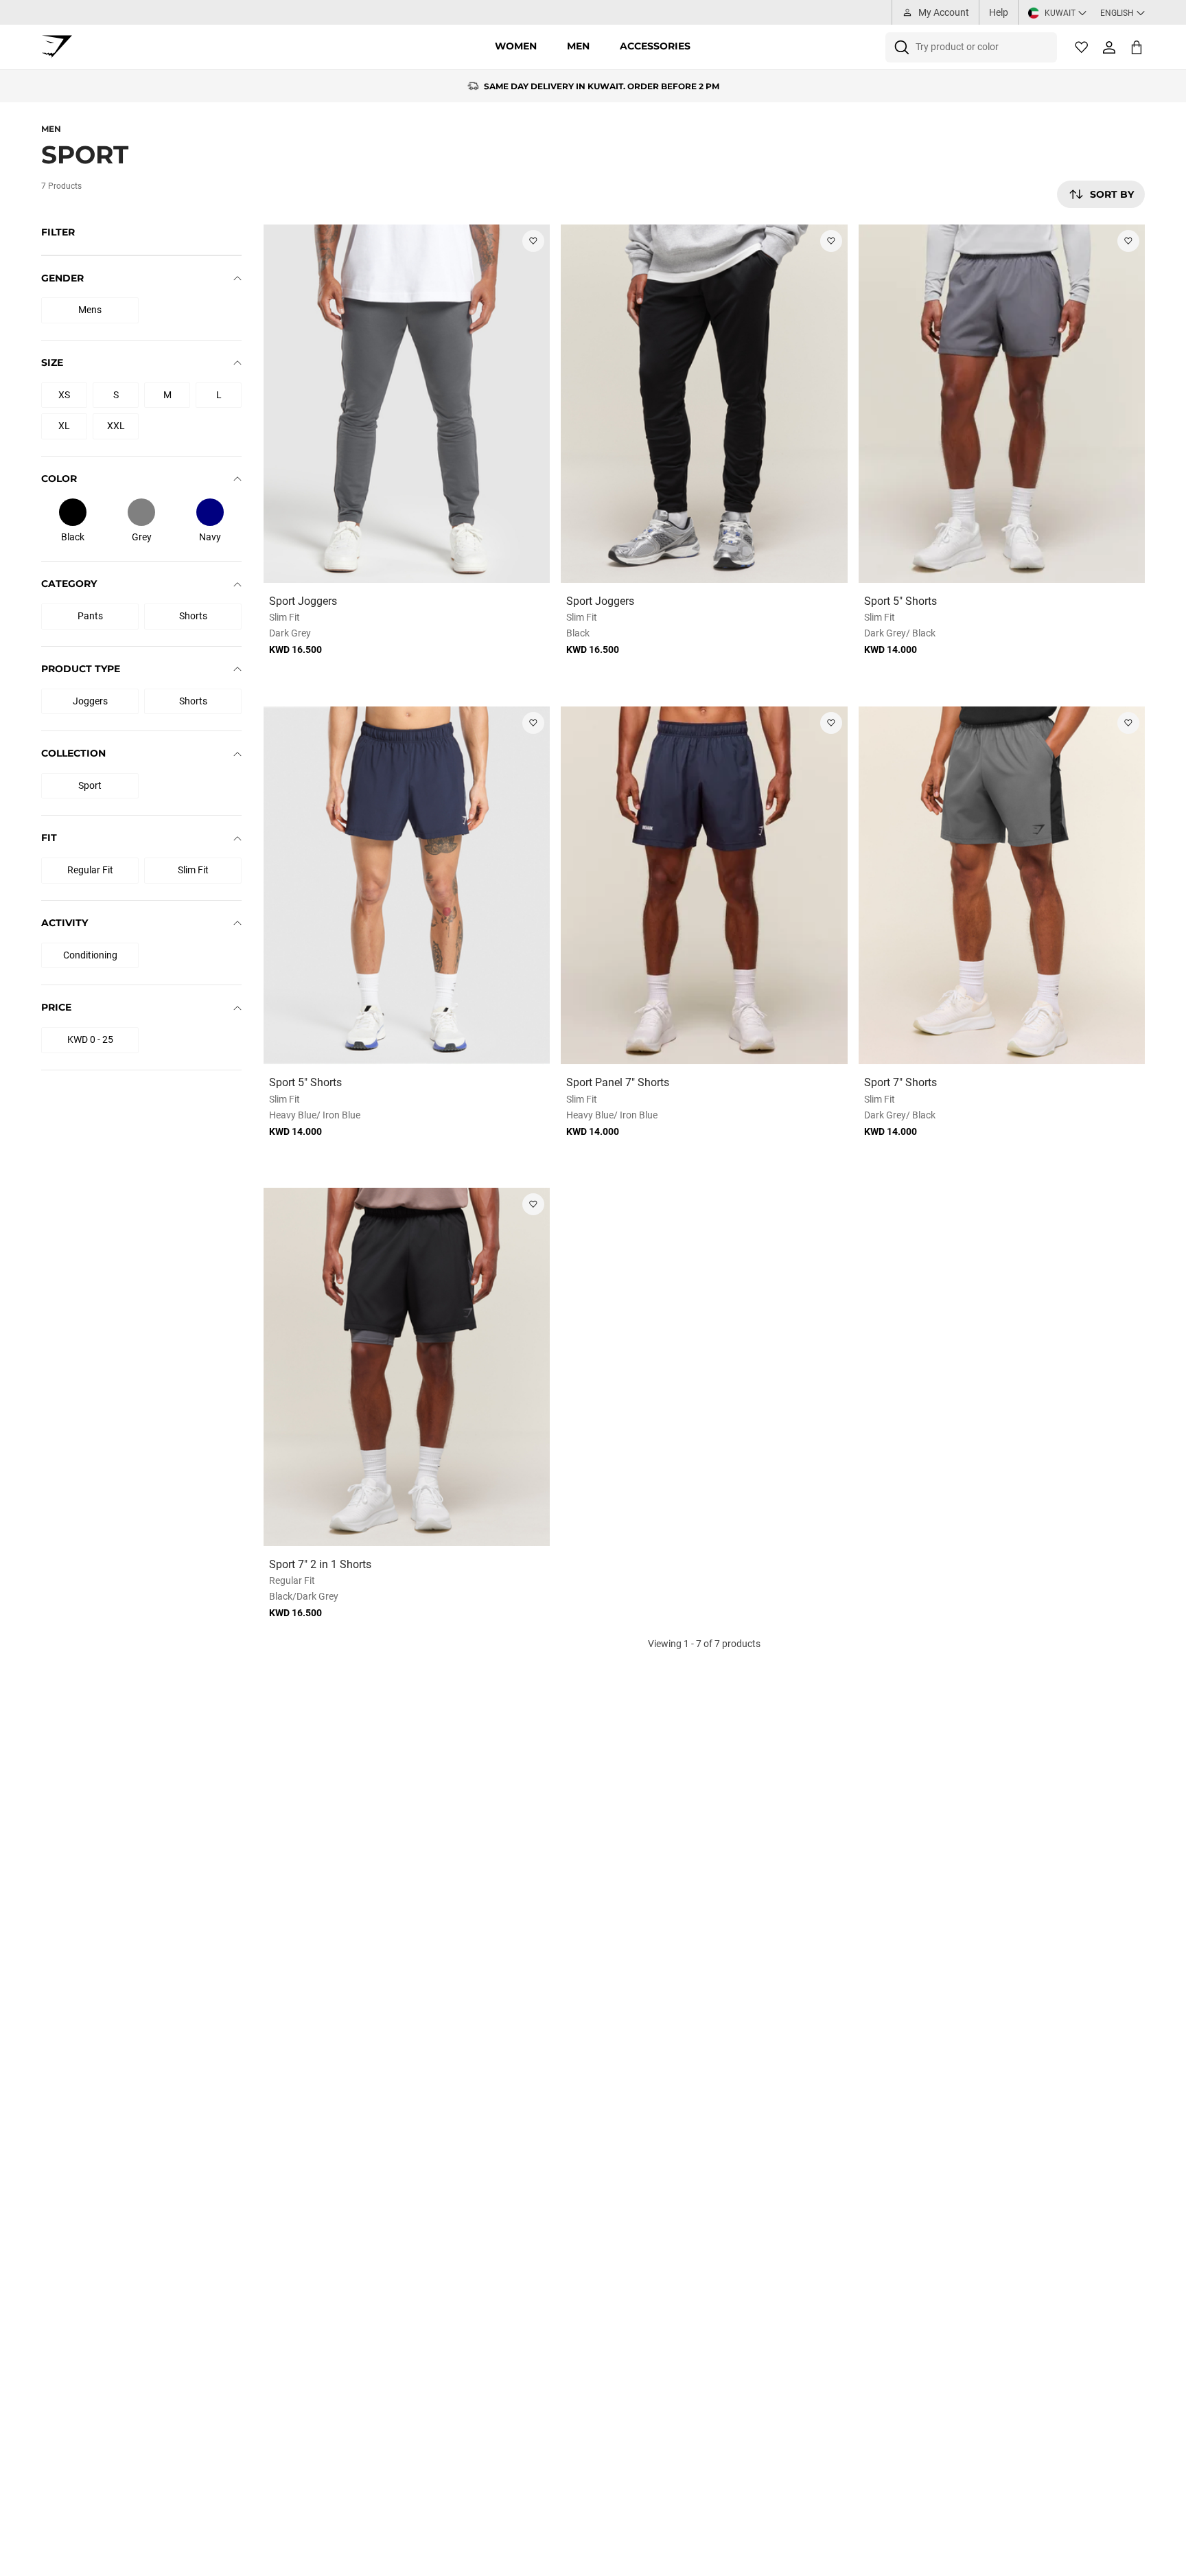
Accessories (655, 46)
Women (516, 46)
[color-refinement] (73, 512)
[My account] (1109, 47)
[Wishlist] (1082, 47)
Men (578, 46)
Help (999, 12)
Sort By (1112, 194)
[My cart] (1137, 47)
